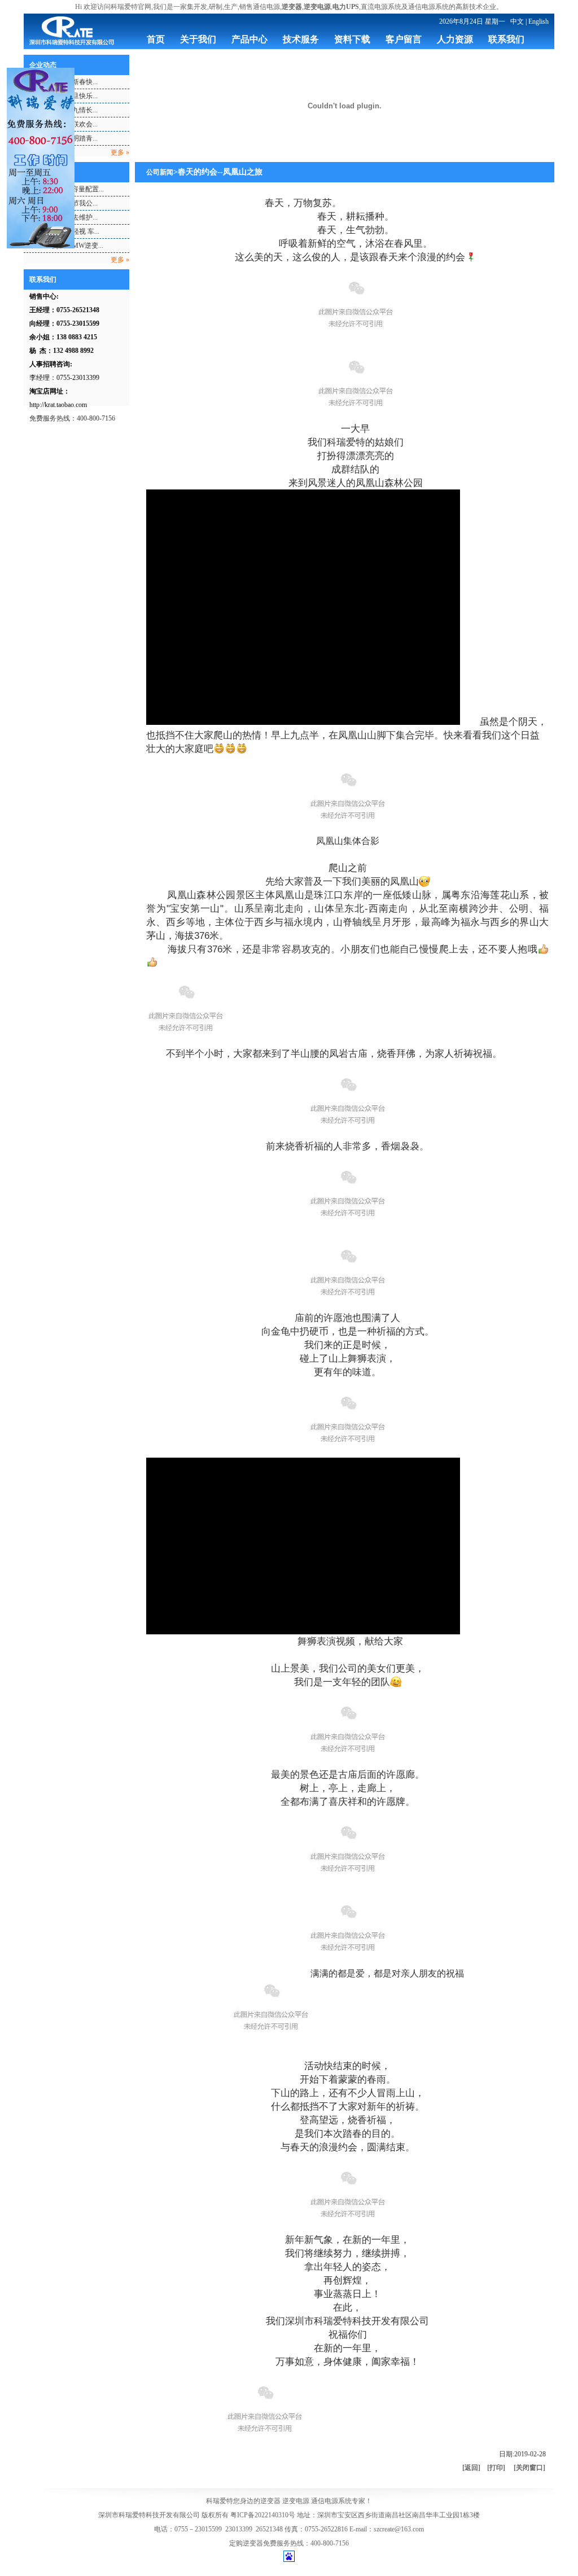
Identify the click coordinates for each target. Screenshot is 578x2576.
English (538, 21)
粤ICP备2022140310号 (263, 2515)
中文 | (518, 21)
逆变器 (270, 2501)
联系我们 (43, 279)
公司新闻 (160, 172)
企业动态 (43, 65)
